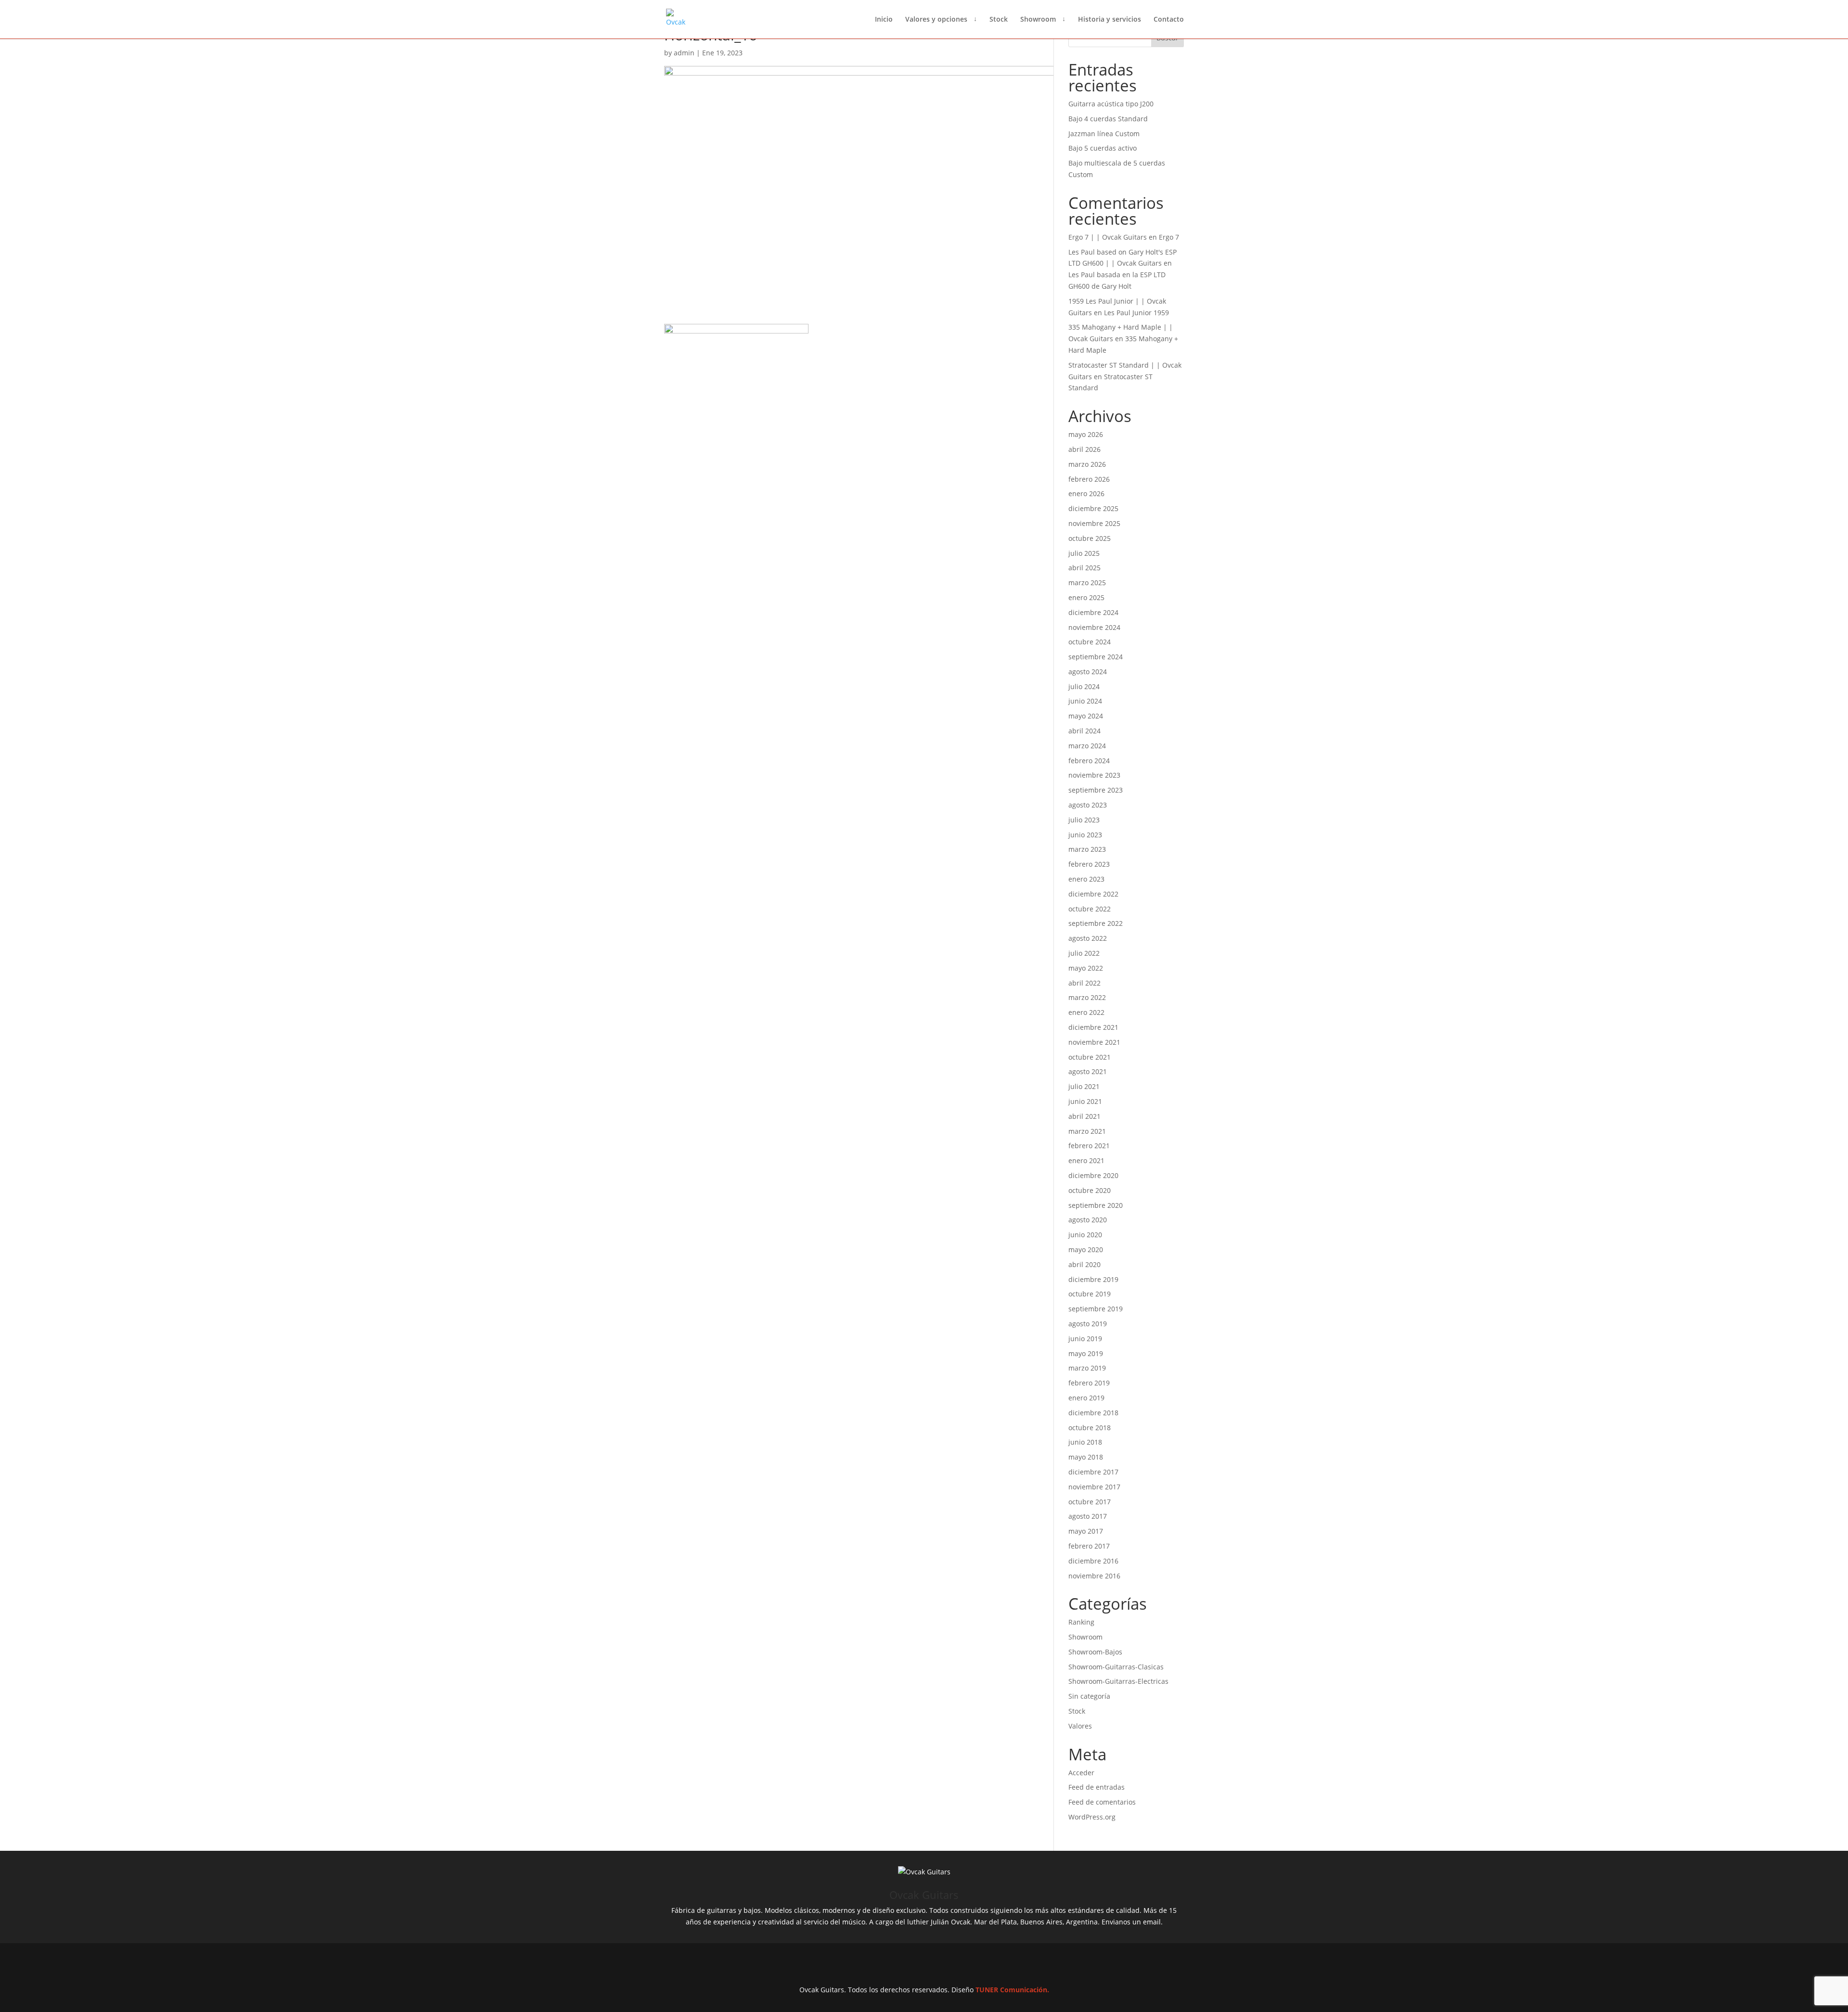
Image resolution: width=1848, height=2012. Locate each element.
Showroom (1038, 20)
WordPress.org (1092, 1817)
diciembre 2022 (1093, 894)
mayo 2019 (1086, 1353)
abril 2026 (1084, 449)
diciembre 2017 (1093, 1472)
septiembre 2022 (1096, 923)
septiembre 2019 (1096, 1309)
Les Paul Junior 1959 (1136, 313)
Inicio (884, 20)
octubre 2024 (1090, 642)
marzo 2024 (1087, 746)
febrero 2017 (1089, 1546)
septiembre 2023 (1096, 790)
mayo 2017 (1086, 1531)
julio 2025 (1084, 553)
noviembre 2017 (1094, 1487)
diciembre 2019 (1093, 1279)
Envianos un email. (1132, 1922)
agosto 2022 (1088, 938)
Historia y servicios (1110, 20)
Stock (999, 20)
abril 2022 (1084, 983)
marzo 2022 (1087, 997)
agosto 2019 (1088, 1324)
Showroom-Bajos (1095, 1652)
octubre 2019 (1090, 1294)
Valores (1080, 1726)
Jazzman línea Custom (1104, 134)
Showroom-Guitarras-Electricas (1118, 1681)
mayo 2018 (1086, 1457)
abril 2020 (1084, 1264)
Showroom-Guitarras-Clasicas (1116, 1667)
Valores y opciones (936, 20)
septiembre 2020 (1096, 1205)
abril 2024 (1084, 731)
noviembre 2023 (1094, 775)
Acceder (1081, 1773)
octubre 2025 (1090, 538)
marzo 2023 (1087, 849)
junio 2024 (1085, 701)
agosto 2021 (1088, 1071)
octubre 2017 (1090, 1502)
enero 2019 (1086, 1398)
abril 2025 (1084, 568)
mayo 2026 (1086, 434)
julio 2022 (1084, 953)
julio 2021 (1084, 1086)
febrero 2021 (1089, 1146)
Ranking (1081, 1622)
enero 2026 (1086, 493)
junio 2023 (1085, 835)
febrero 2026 (1089, 479)
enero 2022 (1086, 1012)
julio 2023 (1084, 820)
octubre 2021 (1090, 1057)
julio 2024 (1084, 686)
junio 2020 (1085, 1235)
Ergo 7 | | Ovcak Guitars (1108, 237)
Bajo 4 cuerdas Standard (1108, 119)
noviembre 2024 (1094, 627)
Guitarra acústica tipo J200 (1111, 104)
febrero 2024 (1089, 761)
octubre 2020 (1090, 1190)
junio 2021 (1085, 1101)
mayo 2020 (1086, 1249)
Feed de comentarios (1102, 1802)
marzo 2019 (1087, 1368)
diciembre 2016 (1093, 1561)
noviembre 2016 (1094, 1576)
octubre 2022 (1090, 909)
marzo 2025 (1087, 583)
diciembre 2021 (1093, 1027)
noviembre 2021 (1094, 1042)
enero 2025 (1086, 597)
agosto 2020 (1088, 1220)
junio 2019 (1085, 1339)
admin (684, 53)
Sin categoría (1089, 1696)
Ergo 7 (1169, 237)
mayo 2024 (1086, 716)
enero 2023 (1086, 879)
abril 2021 (1084, 1116)
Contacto (1169, 20)
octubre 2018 (1090, 1428)
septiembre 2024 (1096, 657)
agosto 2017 (1088, 1516)
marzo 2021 (1087, 1131)
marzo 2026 (1087, 464)
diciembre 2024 (1093, 612)
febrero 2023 (1089, 864)
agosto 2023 (1088, 805)
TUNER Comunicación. (1012, 1990)
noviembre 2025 (1094, 523)
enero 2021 (1086, 1160)
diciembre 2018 (1093, 1413)
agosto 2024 (1088, 672)
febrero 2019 (1089, 1383)
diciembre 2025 (1093, 508)
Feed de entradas (1097, 1787)
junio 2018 (1085, 1442)
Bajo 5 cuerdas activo (1103, 148)
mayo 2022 (1086, 968)
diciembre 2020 (1093, 1175)
